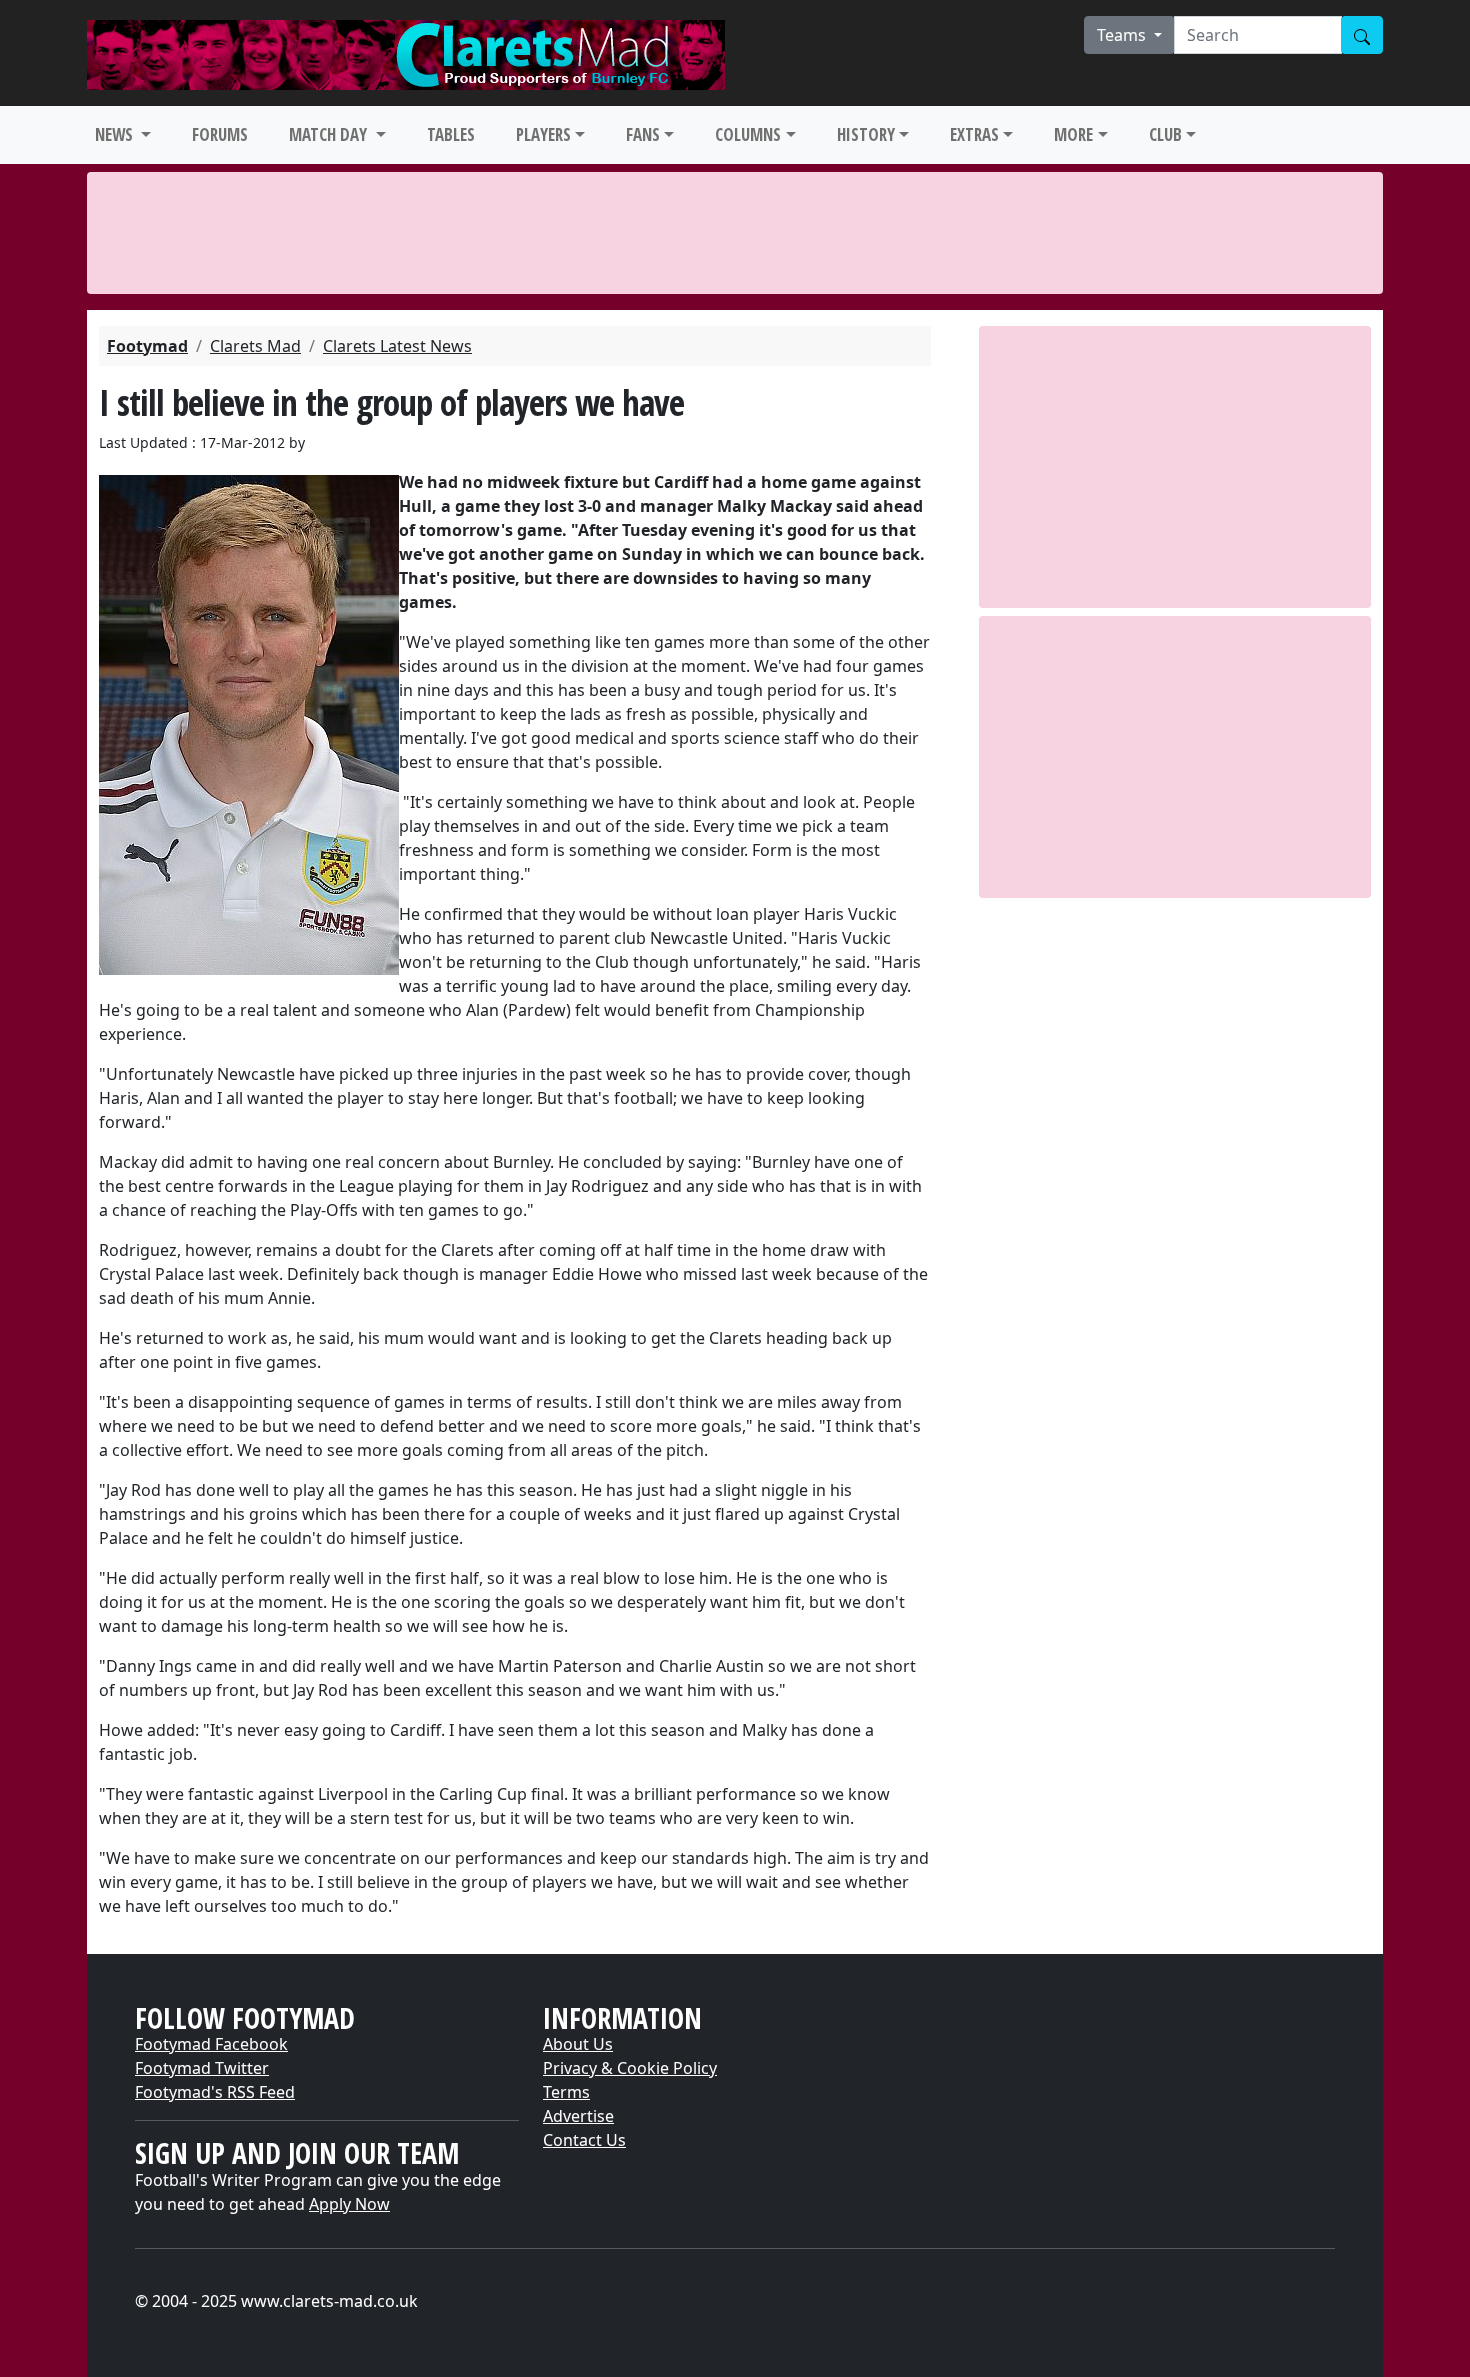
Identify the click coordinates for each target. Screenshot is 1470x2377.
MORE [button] (1073, 134)
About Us (578, 2044)
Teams (1123, 35)
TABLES (451, 134)
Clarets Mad (255, 346)
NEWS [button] (116, 134)
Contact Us (584, 2140)
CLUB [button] (1165, 134)
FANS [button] (643, 134)
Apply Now (349, 2204)
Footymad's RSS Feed (215, 2092)
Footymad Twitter (202, 2068)
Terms (566, 2092)
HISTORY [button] (866, 134)
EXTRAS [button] (974, 134)
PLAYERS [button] (543, 134)
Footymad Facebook (211, 2044)
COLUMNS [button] (748, 134)
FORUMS (220, 134)
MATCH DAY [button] (330, 134)
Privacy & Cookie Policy (630, 2068)
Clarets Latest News (397, 346)
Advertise (578, 2116)
